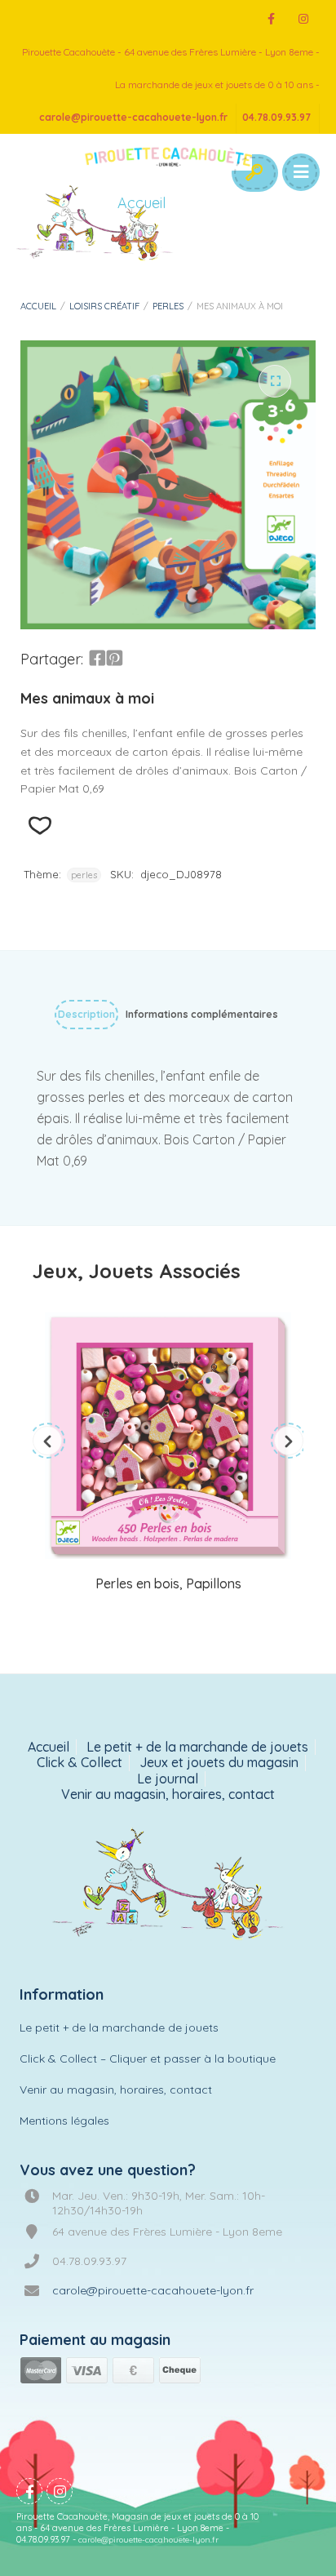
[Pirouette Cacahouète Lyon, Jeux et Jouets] (168, 1885)
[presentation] (47, 1441)
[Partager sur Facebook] (97, 659)
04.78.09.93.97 (276, 117)
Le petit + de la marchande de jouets (197, 1747)
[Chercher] (254, 173)
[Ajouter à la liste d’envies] (40, 826)
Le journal (168, 1779)
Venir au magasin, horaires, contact (168, 1794)
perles (168, 306)
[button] (275, 381)
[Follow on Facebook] (271, 19)
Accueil (38, 306)
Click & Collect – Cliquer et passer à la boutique (148, 2059)
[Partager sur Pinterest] (114, 659)
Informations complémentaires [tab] (202, 1014)
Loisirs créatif (104, 306)
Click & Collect (80, 1763)
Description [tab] (86, 1014)
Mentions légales (64, 2121)
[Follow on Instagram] (303, 19)
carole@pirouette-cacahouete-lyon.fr (133, 117)
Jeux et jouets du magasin (219, 1763)
